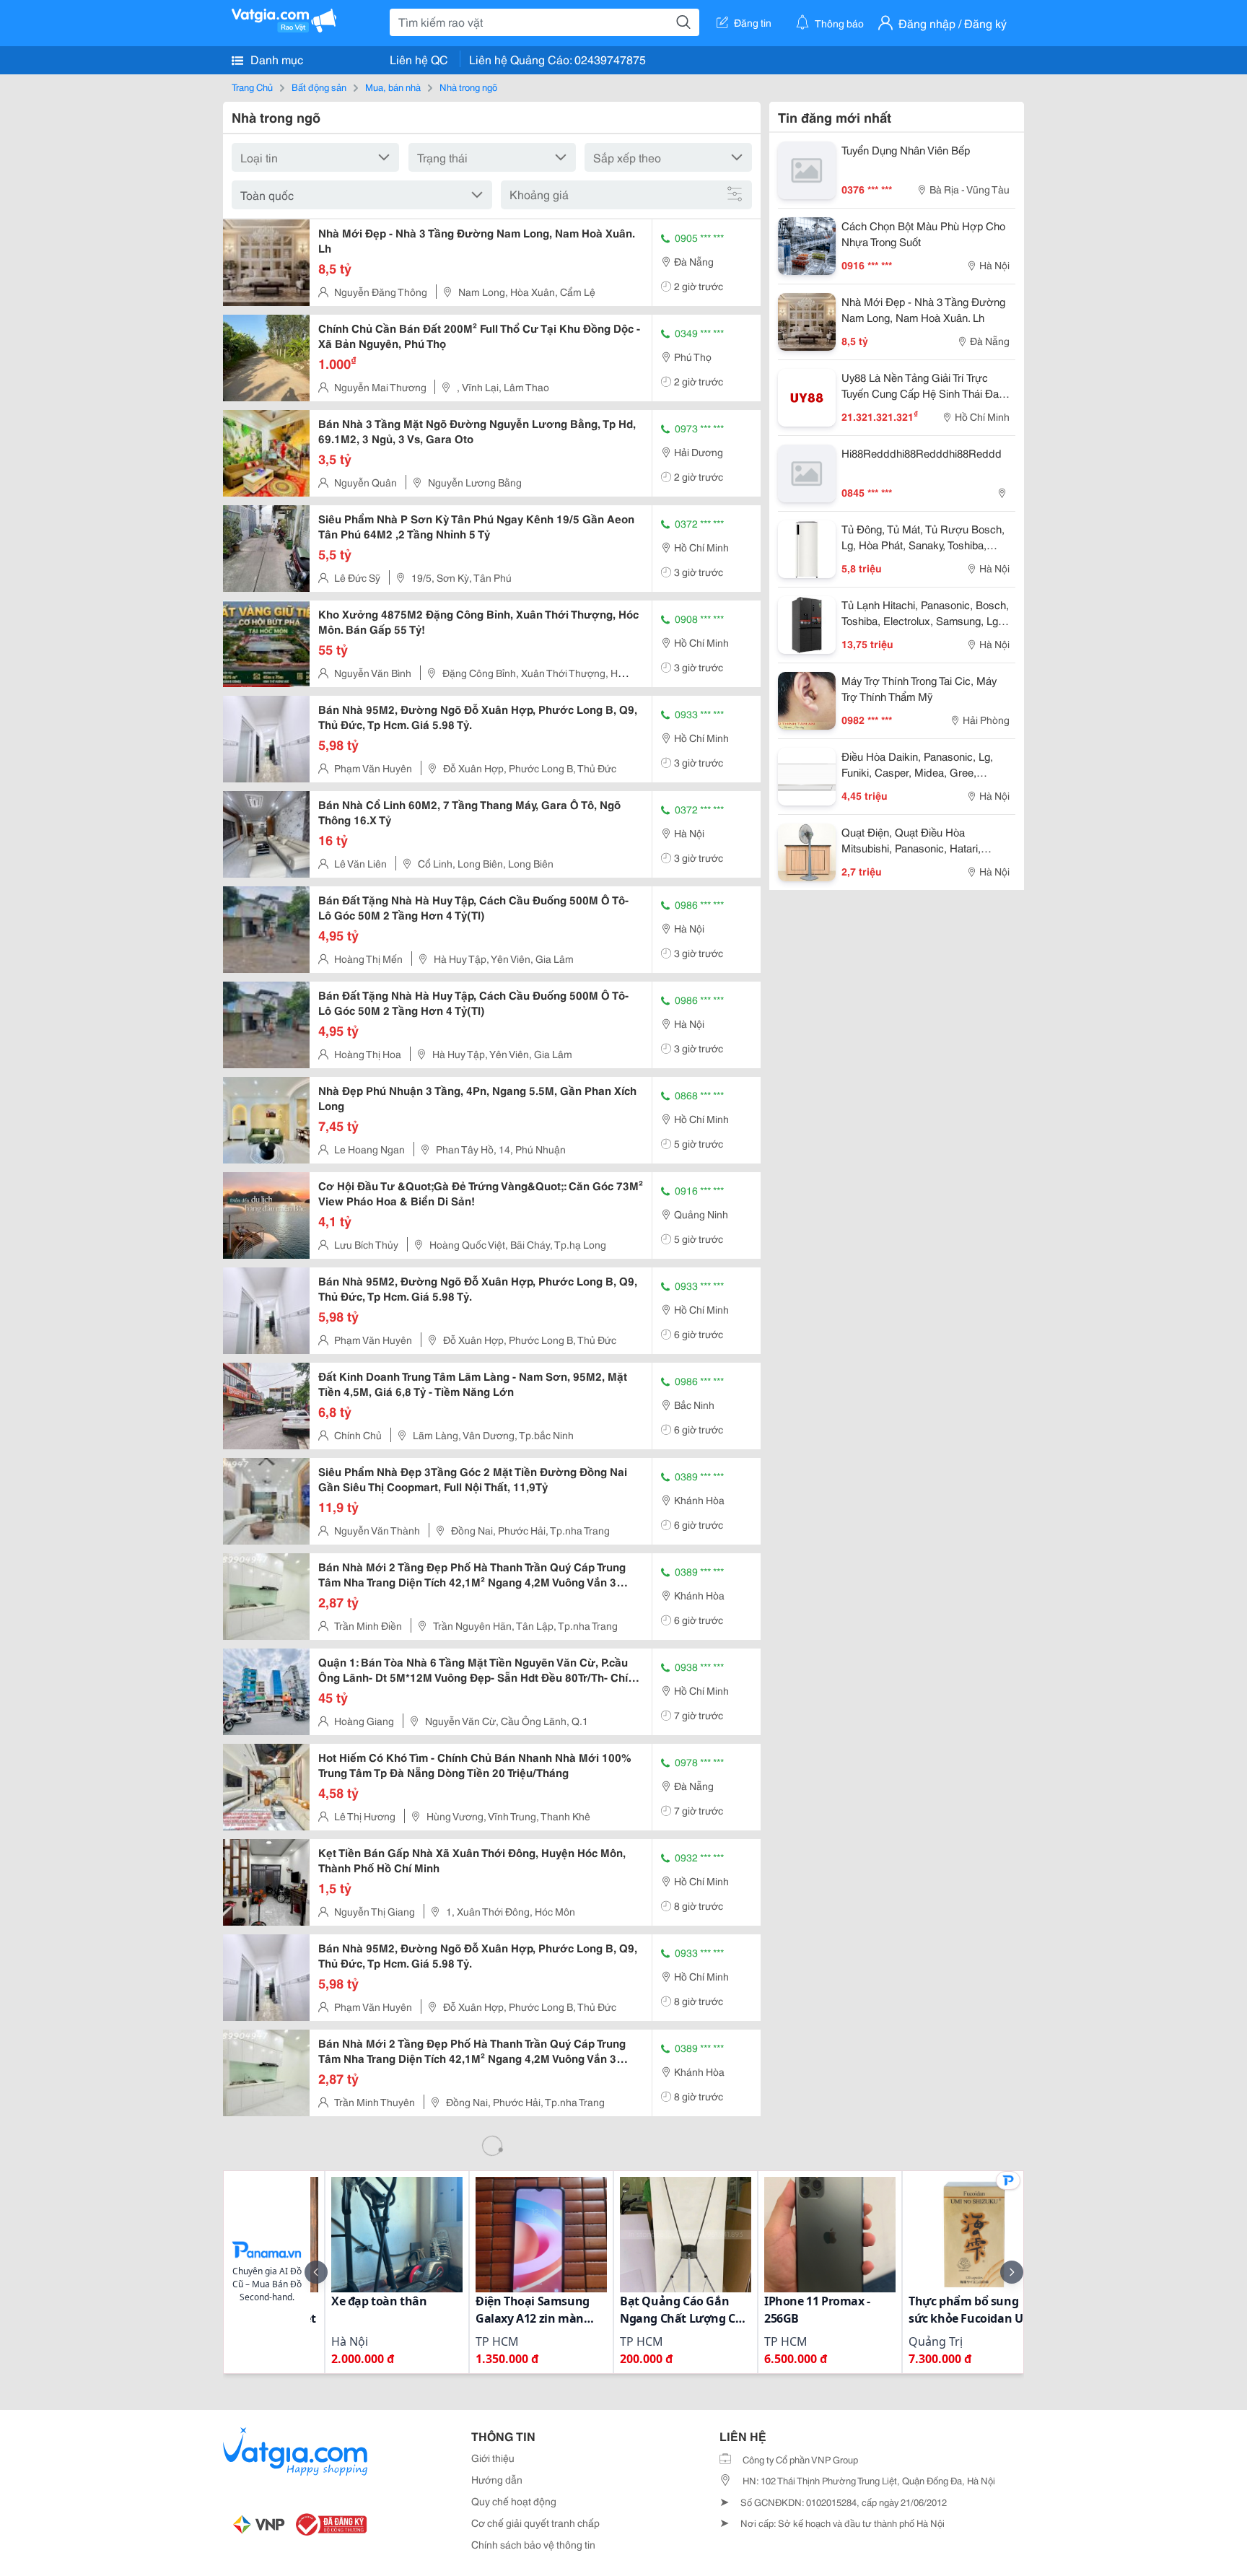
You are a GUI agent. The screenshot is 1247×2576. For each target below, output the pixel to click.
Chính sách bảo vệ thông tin (533, 2544)
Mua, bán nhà (393, 87)
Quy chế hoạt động (514, 2501)
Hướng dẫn (497, 2479)
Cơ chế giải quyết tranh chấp (535, 2523)
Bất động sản (319, 87)
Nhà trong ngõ (468, 87)
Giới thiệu (493, 2458)
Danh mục (275, 59)
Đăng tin (753, 22)
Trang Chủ (252, 87)
